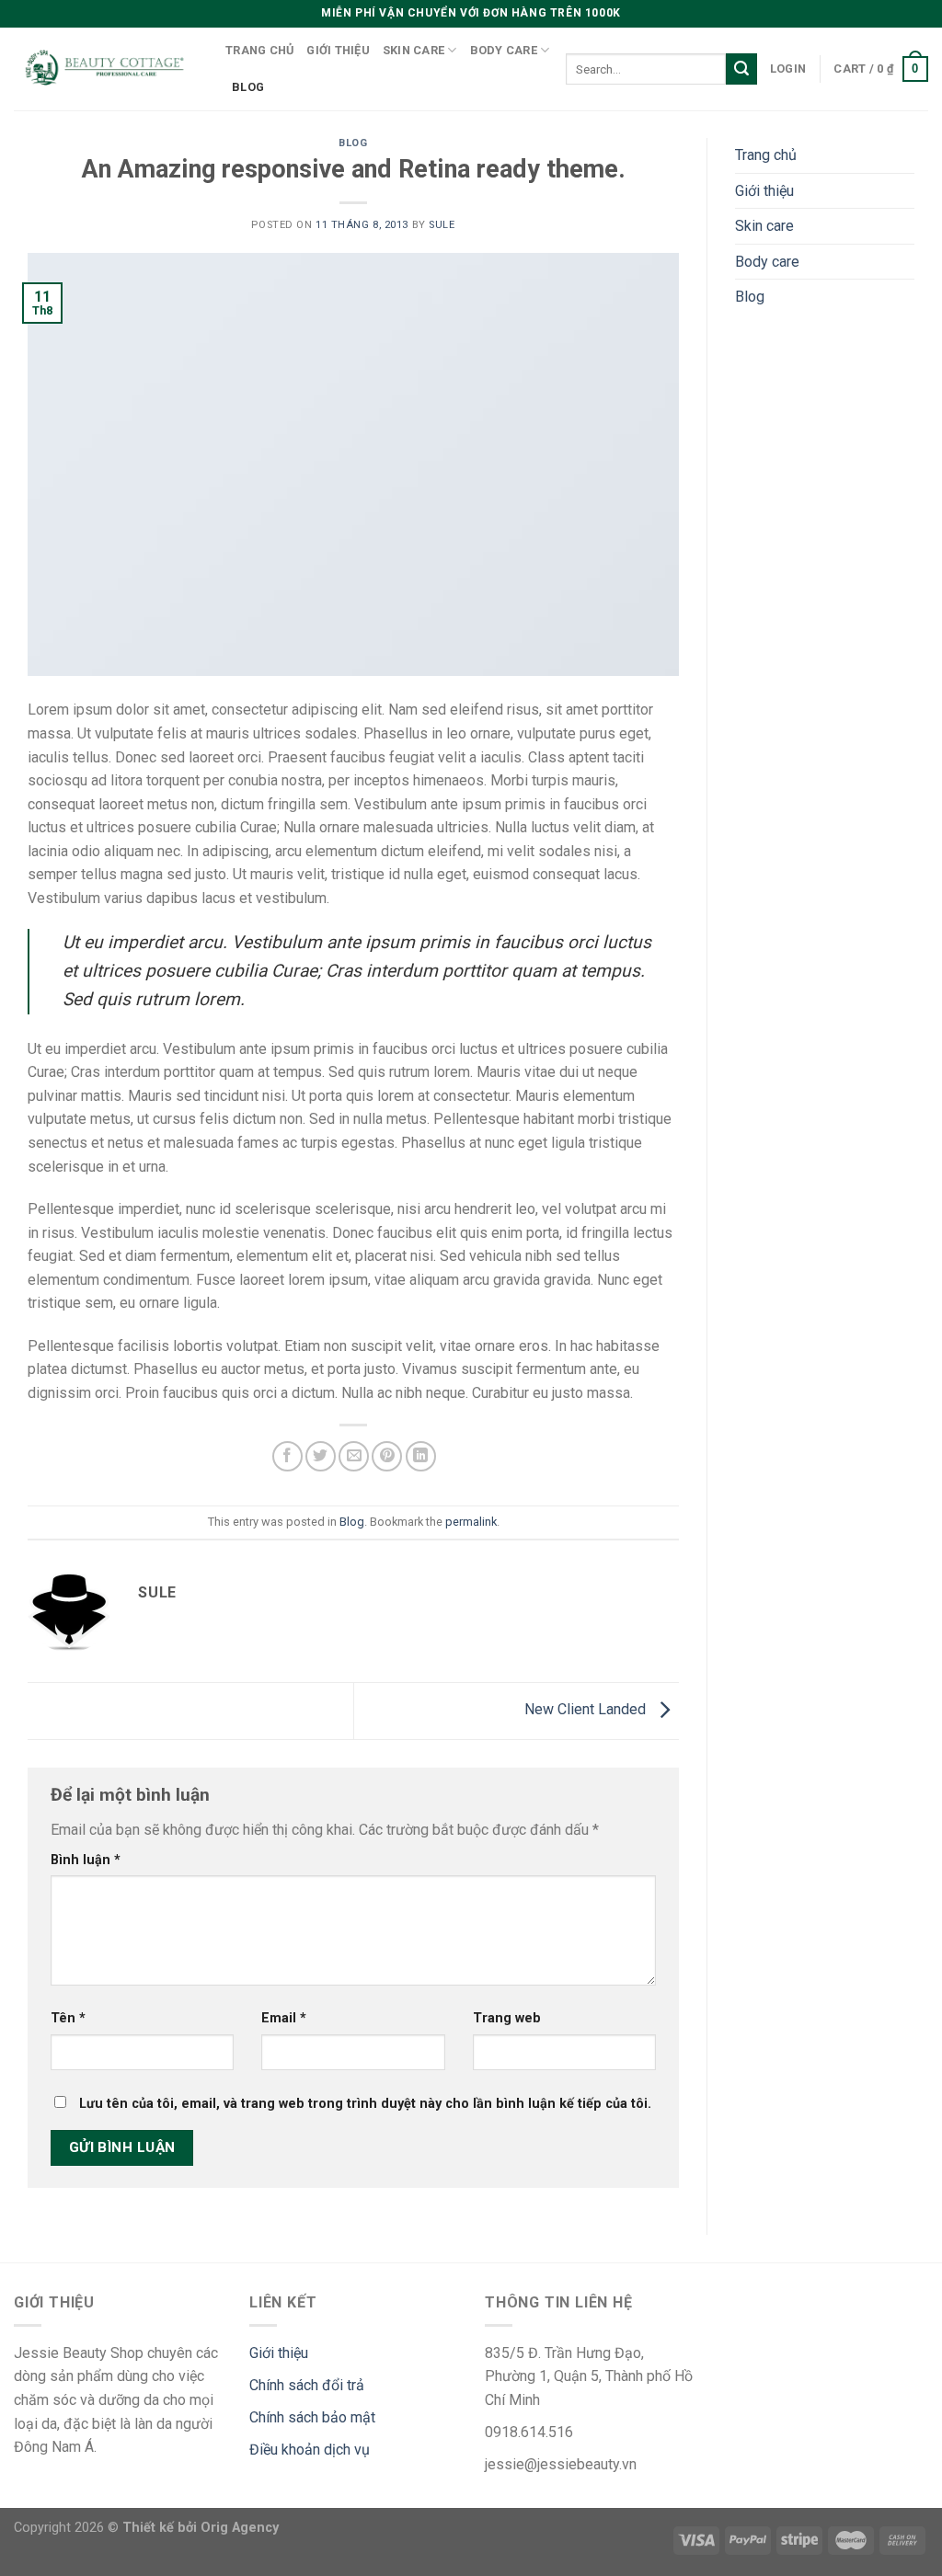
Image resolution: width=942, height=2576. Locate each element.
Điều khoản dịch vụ (310, 2450)
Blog (248, 87)
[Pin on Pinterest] (387, 1456)
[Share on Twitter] (321, 1456)
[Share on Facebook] (287, 1456)
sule (442, 225)
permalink (471, 1522)
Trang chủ (259, 50)
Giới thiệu (338, 50)
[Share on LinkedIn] (421, 1456)
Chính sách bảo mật (312, 2417)
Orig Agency (240, 2528)
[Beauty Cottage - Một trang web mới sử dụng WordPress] (106, 69)
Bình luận (86, 1860)
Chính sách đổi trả (307, 2385)
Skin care (414, 50)
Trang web (507, 2018)
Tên (68, 2018)
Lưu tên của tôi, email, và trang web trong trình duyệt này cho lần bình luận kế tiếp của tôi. (365, 2104)
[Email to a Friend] (354, 1456)
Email (284, 2018)
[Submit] (741, 69)
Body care (504, 50)
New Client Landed (587, 1710)
